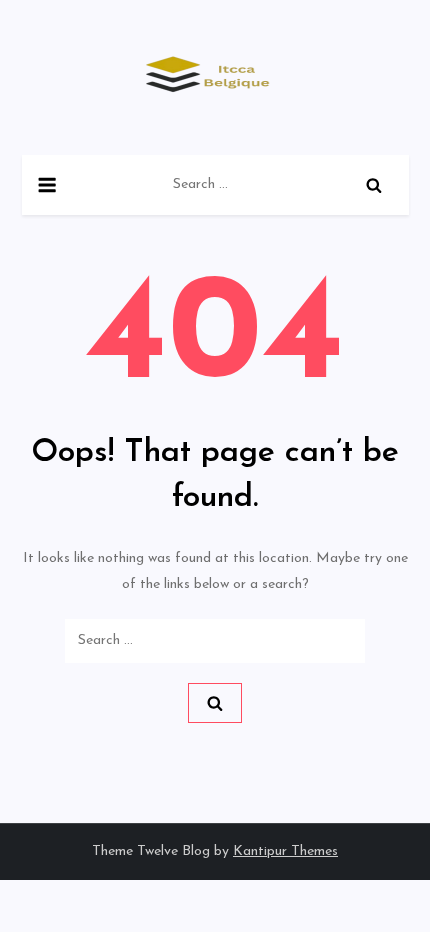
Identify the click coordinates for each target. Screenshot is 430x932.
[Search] (374, 185)
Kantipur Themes (285, 851)
